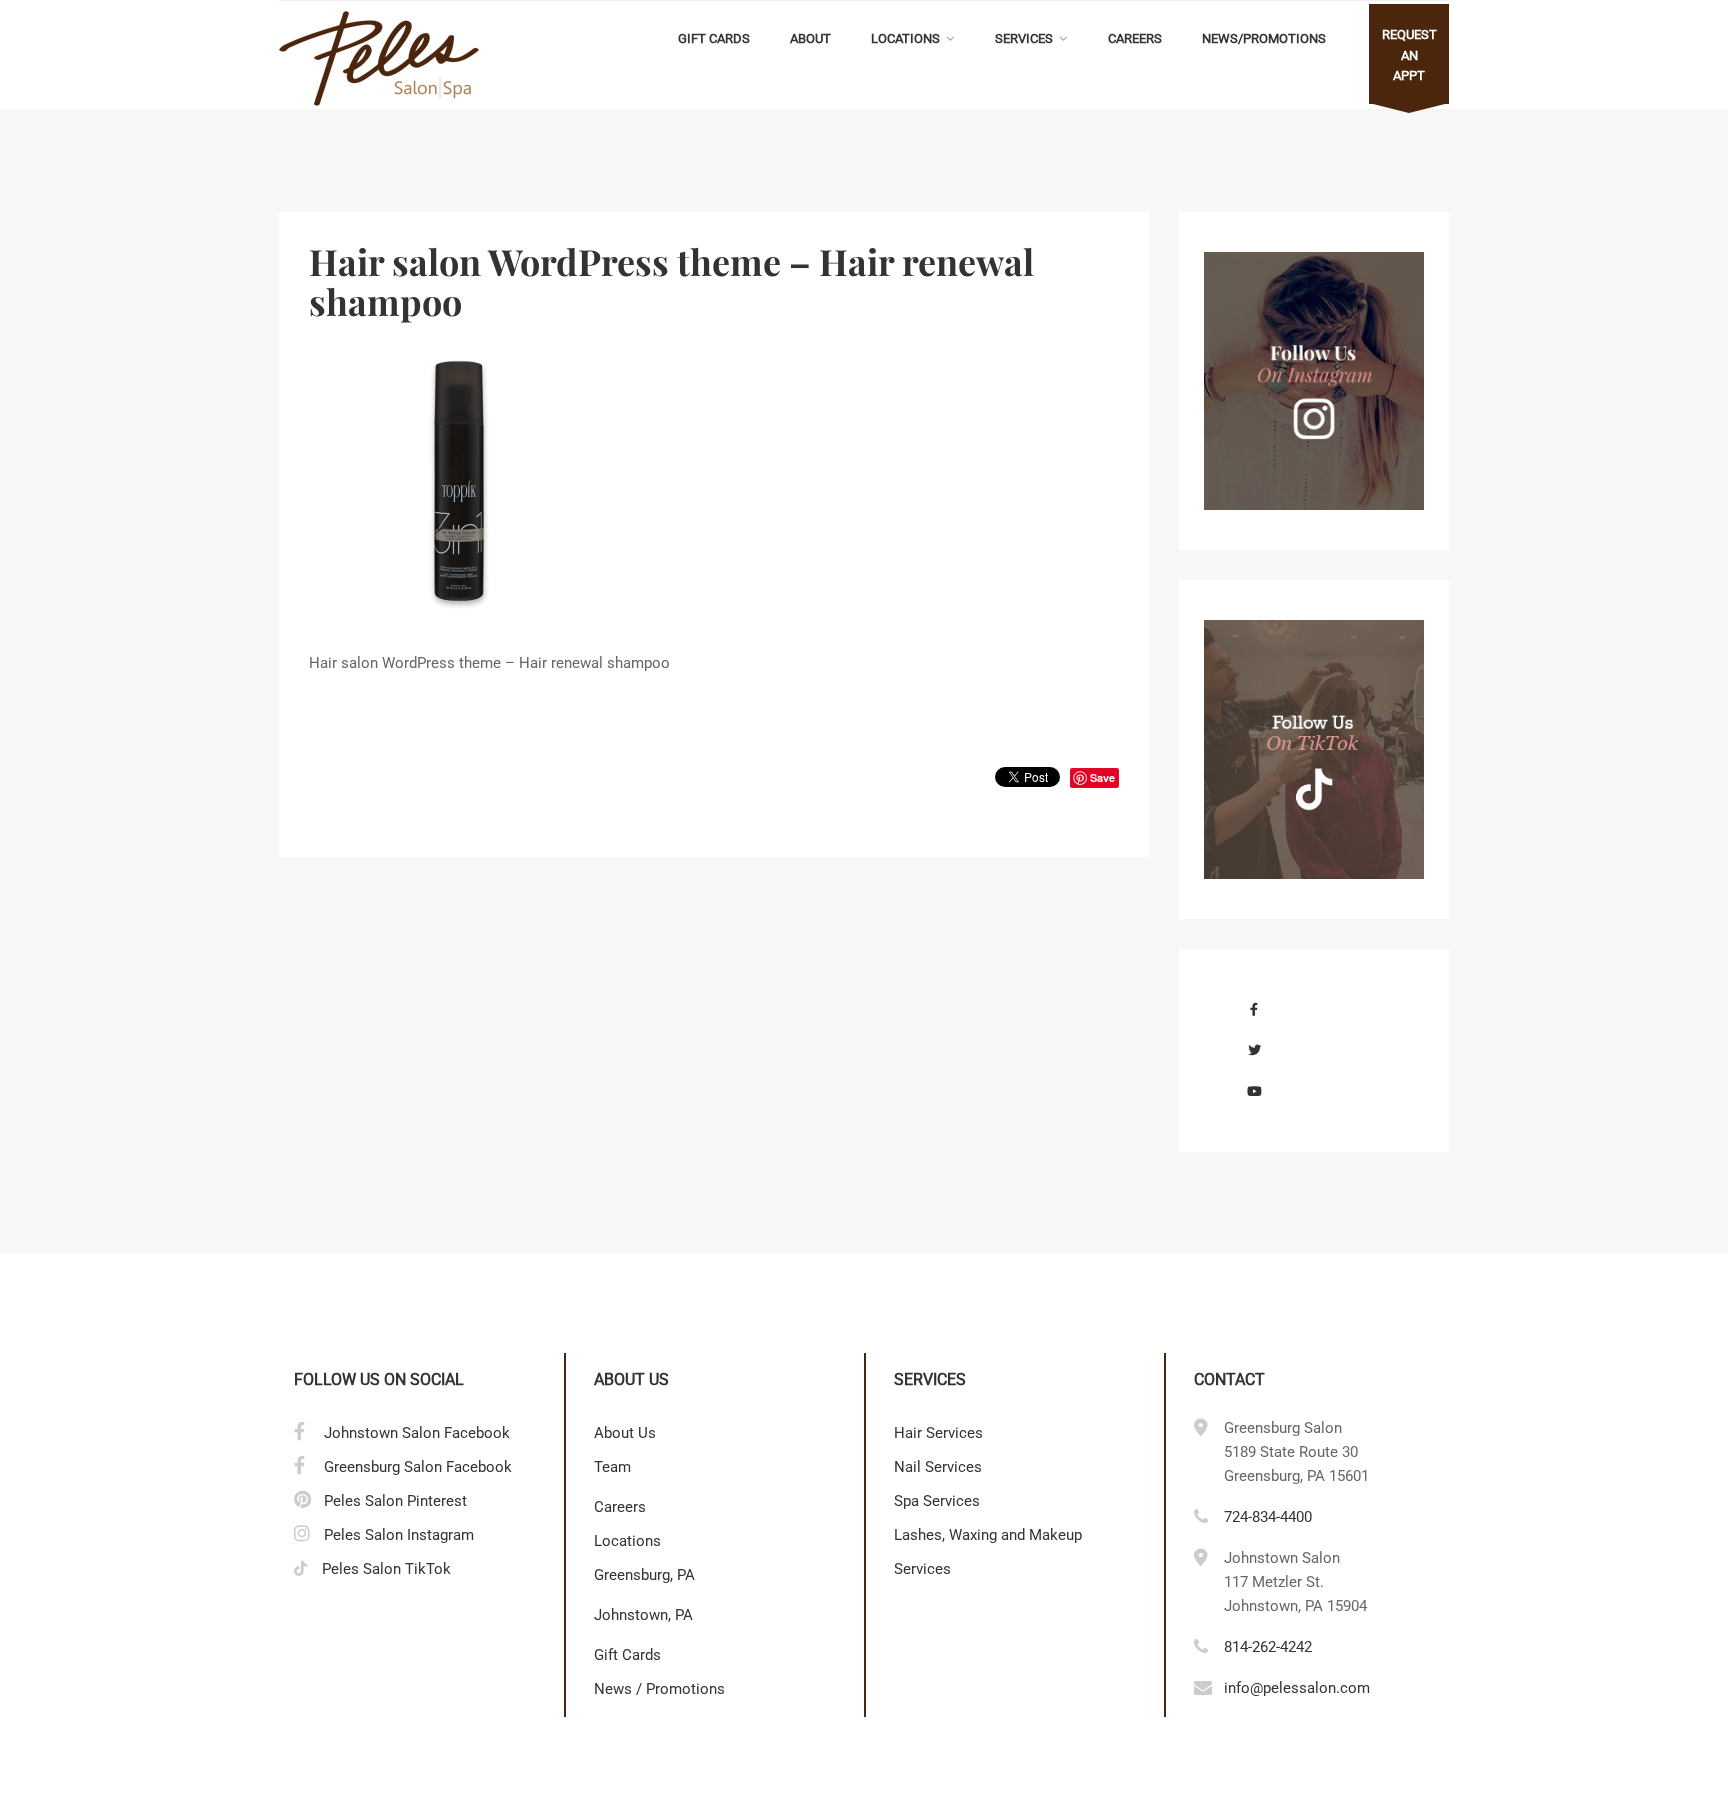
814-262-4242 (1268, 1647)
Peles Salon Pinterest (395, 1501)
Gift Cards (714, 38)
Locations (905, 38)
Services (1024, 38)
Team (612, 1467)
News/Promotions (1264, 38)
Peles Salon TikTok (386, 1569)
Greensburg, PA (644, 1575)
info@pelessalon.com (1297, 1688)
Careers (1135, 38)
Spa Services (937, 1501)
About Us (625, 1433)
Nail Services (938, 1467)
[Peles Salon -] (379, 58)
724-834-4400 (1268, 1517)
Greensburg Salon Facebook (418, 1467)
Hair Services (938, 1433)
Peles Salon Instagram (399, 1535)
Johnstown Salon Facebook (417, 1433)
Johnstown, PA (643, 1615)
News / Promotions (659, 1689)
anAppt (1409, 55)
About (810, 38)
